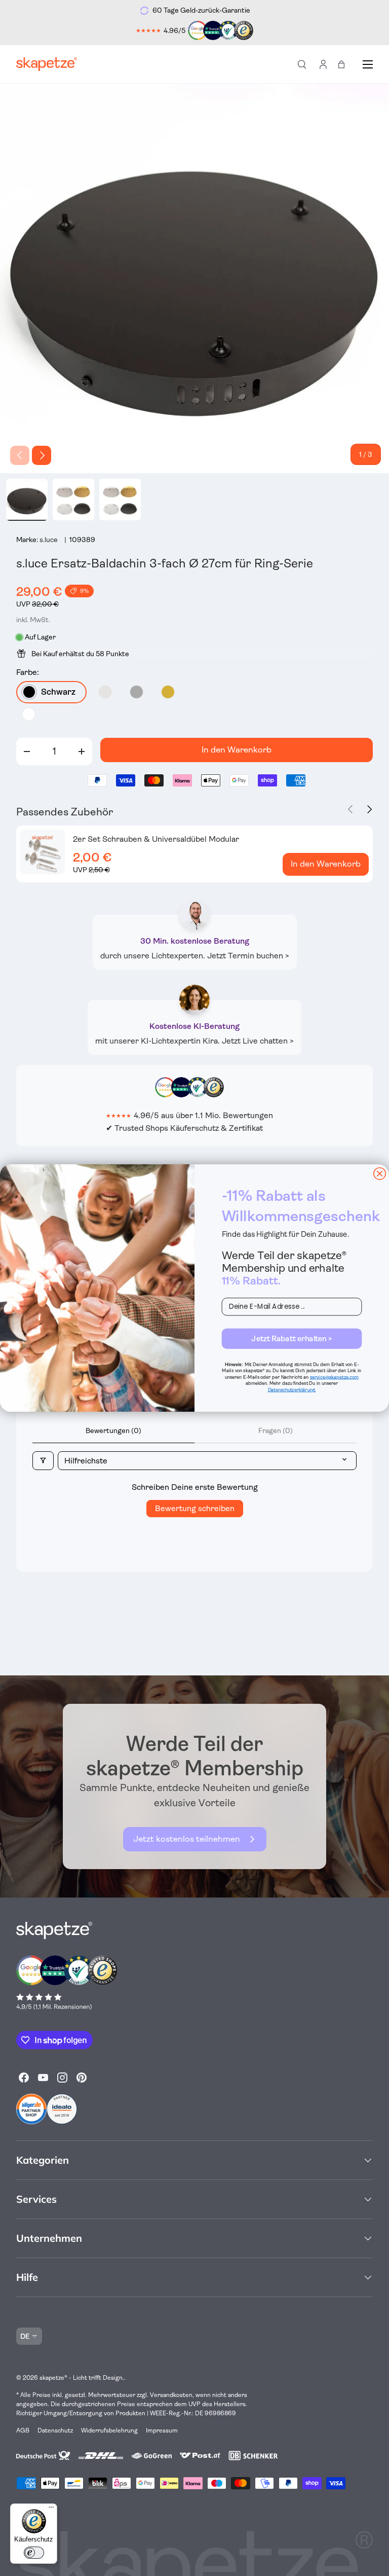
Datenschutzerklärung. (292, 1390)
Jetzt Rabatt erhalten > (291, 1338)
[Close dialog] (380, 1174)
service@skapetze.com (334, 1377)
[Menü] (51, 2510)
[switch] (34, 2553)
